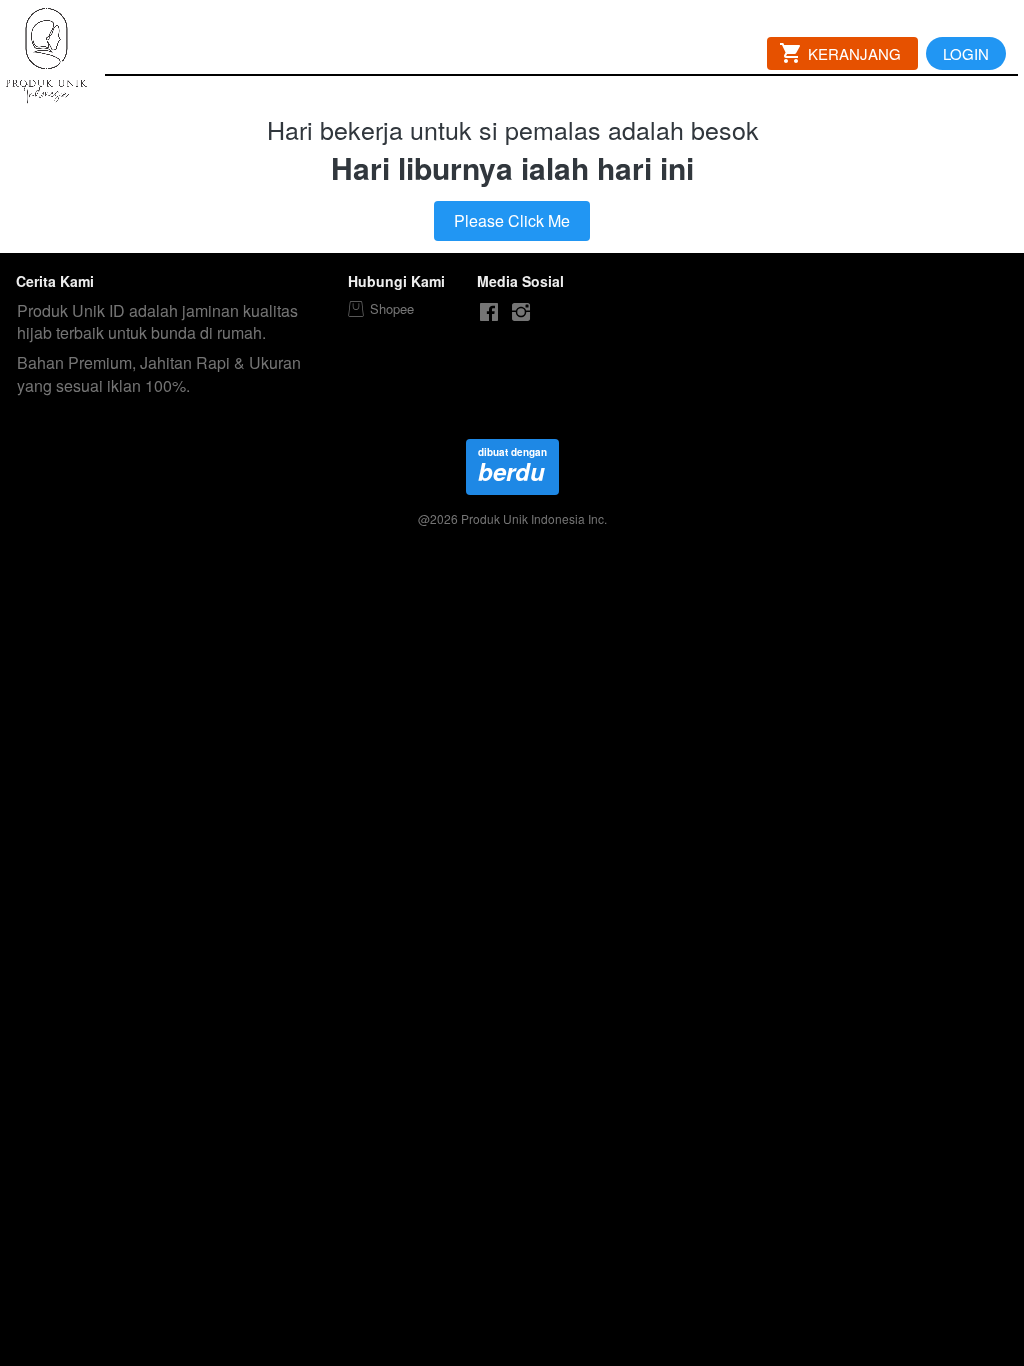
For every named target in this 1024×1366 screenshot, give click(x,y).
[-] (489, 312)
